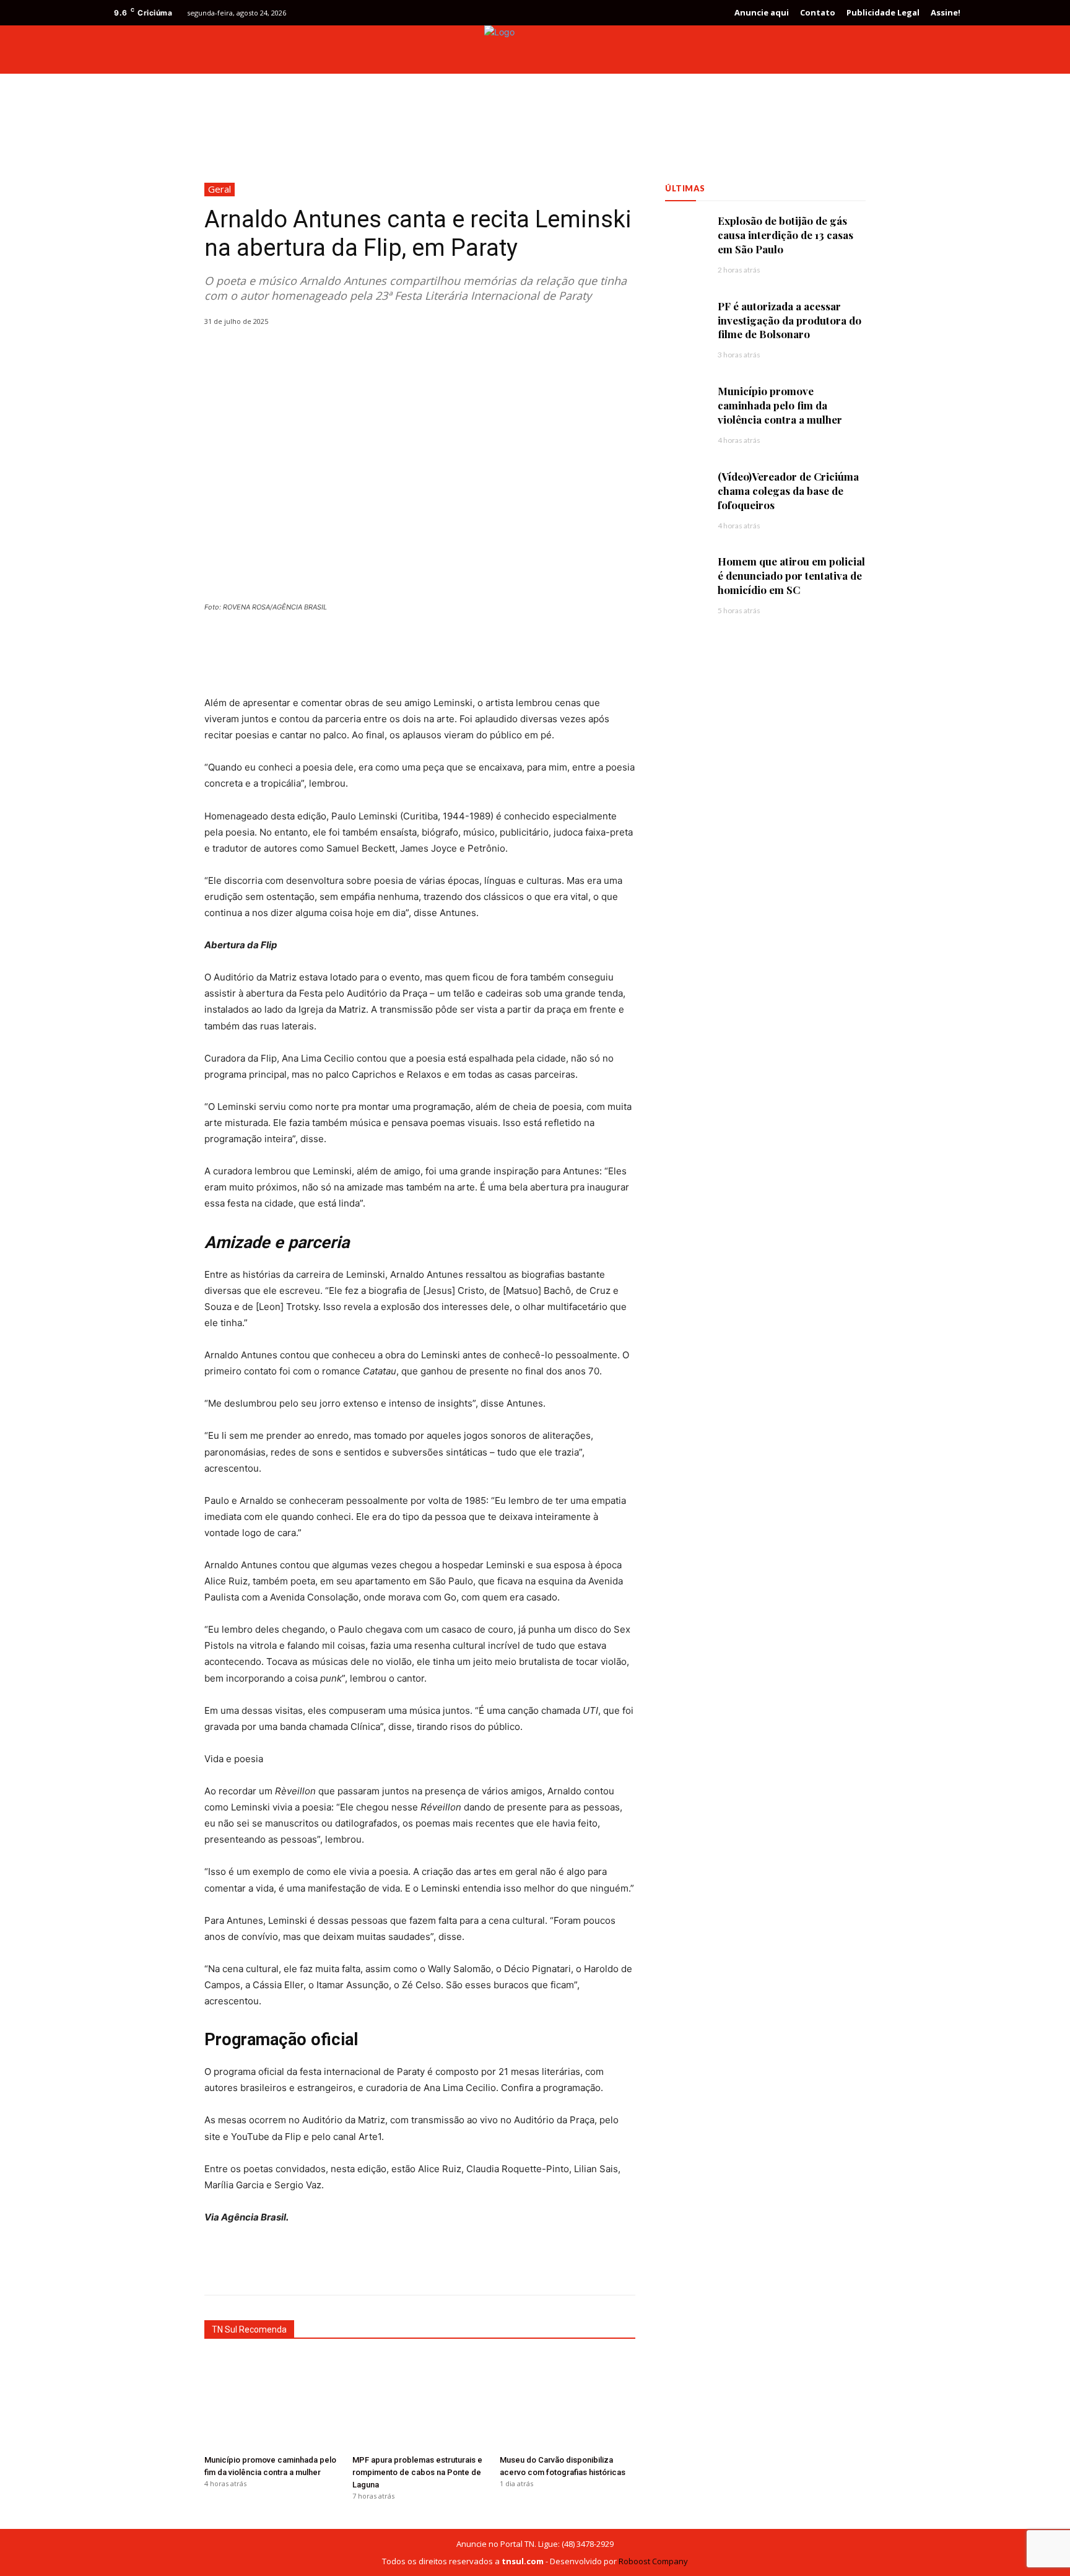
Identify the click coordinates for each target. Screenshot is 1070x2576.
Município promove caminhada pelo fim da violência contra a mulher (781, 405)
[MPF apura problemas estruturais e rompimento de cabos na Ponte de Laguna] (420, 2402)
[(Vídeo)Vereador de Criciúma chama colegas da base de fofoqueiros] (685, 490)
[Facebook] (902, 50)
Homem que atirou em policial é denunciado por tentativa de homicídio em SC (791, 575)
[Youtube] (946, 50)
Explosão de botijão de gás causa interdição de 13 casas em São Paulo (785, 235)
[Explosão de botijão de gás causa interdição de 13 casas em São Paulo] (685, 234)
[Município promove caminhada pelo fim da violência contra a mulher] (272, 2402)
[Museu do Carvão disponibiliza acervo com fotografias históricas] (568, 2402)
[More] (521, 2264)
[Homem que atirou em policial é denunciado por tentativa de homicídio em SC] (685, 574)
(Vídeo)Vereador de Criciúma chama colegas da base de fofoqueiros (788, 491)
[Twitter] (924, 50)
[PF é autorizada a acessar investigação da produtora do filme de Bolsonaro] (685, 319)
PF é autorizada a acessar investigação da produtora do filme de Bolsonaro (789, 320)
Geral (220, 189)
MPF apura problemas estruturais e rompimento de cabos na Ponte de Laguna (417, 2472)
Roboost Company (653, 2561)
